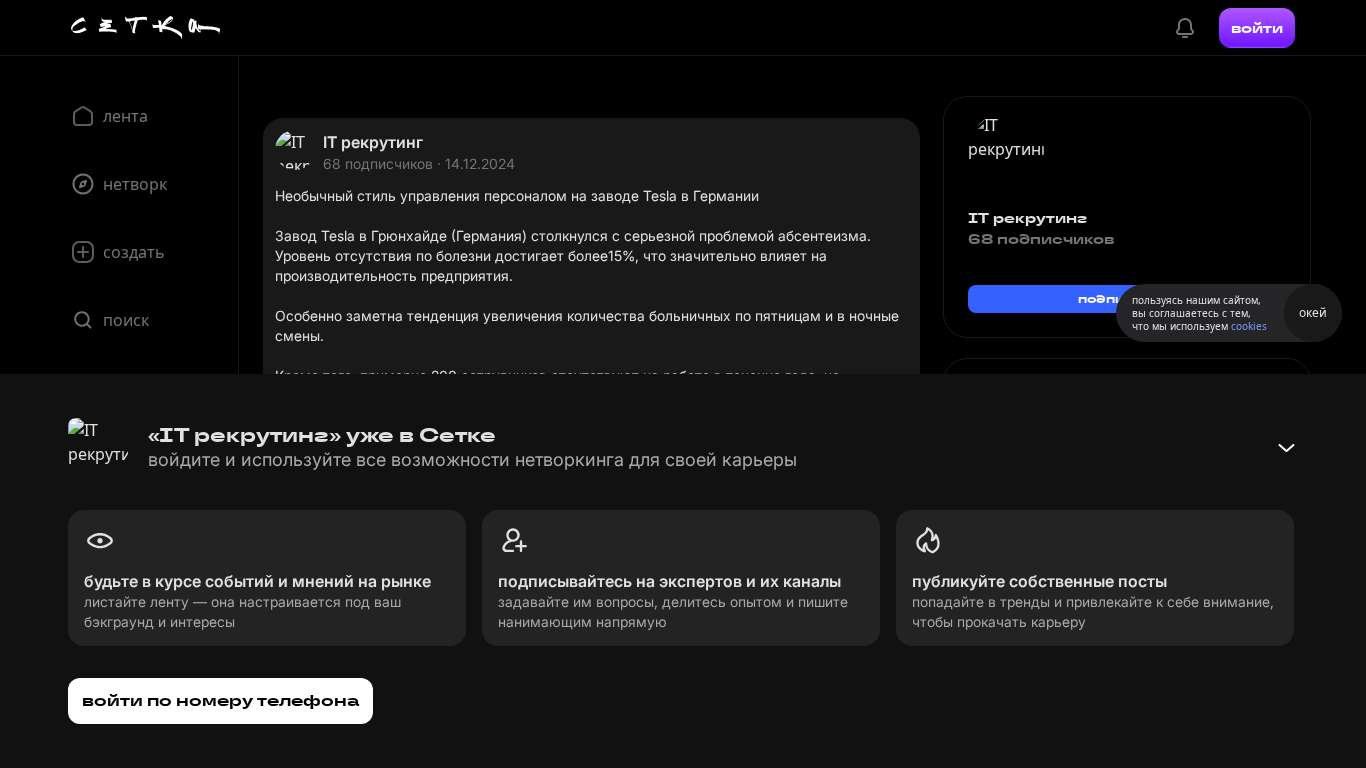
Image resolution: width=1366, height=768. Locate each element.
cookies (1249, 326)
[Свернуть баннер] (1286, 448)
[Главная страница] (146, 28)
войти (1257, 28)
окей (1313, 312)
